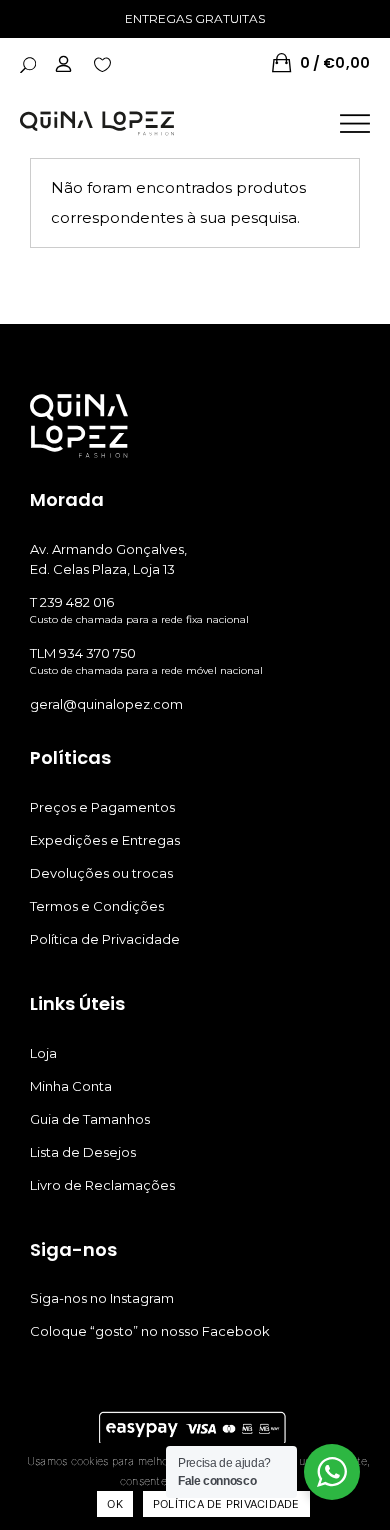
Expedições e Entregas (105, 840)
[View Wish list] (102, 63)
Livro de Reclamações (102, 1185)
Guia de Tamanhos (90, 1119)
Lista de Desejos (83, 1152)
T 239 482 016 (72, 602)
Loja (43, 1053)
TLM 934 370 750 (83, 653)
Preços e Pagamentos (102, 807)
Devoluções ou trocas (101, 873)
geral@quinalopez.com (106, 704)
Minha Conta (71, 1086)
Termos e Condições (97, 906)
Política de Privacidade (105, 939)
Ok (115, 1504)
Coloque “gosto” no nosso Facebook (150, 1331)
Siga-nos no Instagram (102, 1298)
